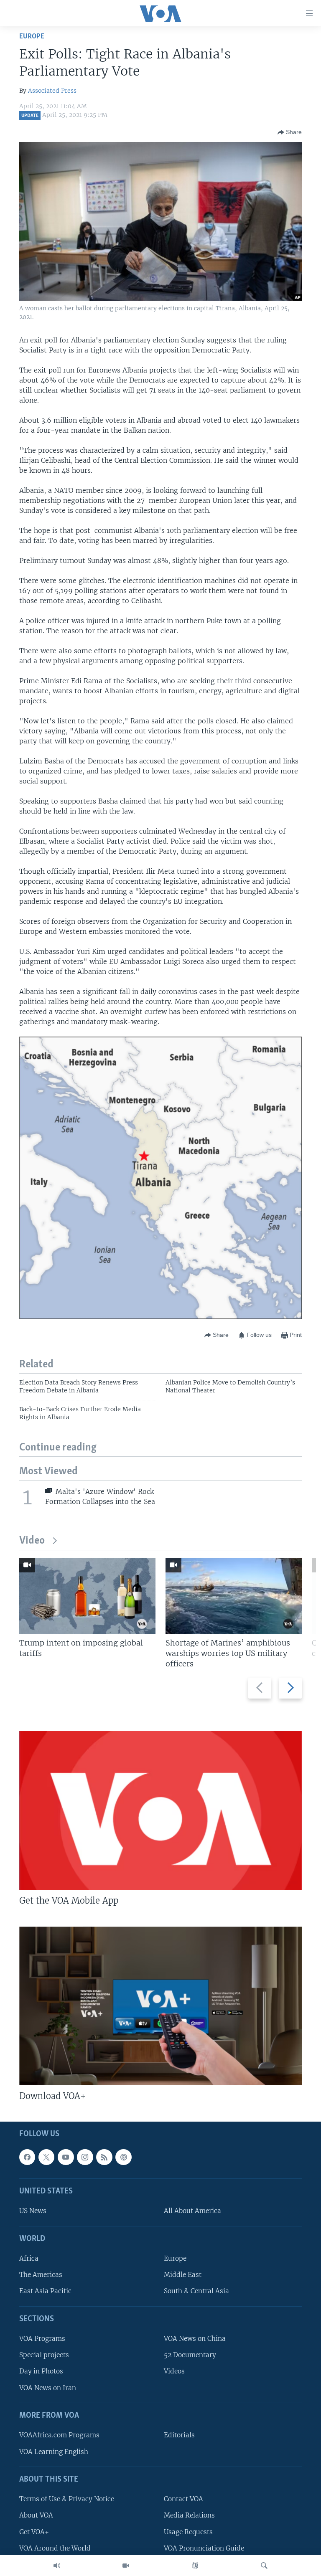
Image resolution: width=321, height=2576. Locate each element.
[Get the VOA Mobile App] (160, 1810)
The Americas (41, 2275)
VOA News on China (195, 2339)
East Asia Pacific (45, 2291)
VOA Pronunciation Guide (204, 2548)
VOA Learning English (54, 2451)
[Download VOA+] (160, 2006)
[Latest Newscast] (57, 2566)
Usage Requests (188, 2532)
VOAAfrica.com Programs (59, 2435)
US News (33, 2211)
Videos (174, 2371)
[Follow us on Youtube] (66, 2157)
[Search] (264, 2566)
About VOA (36, 2515)
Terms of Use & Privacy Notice (67, 2499)
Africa (29, 2258)
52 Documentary (190, 2355)
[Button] (290, 132)
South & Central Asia (196, 2291)
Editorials (179, 2435)
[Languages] (195, 2566)
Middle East (183, 2275)
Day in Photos (41, 2371)
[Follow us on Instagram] (85, 2157)
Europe (32, 37)
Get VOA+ (34, 2532)
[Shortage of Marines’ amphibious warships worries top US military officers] (234, 1596)
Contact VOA (183, 2499)
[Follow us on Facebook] (27, 2157)
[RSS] (104, 2157)
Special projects (44, 2355)
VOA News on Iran (48, 2387)
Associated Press (52, 91)
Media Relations (189, 2515)
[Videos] (126, 2566)
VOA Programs (42, 2339)
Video (32, 1541)
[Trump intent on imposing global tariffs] (87, 1596)
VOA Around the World (55, 2548)
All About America (192, 2211)
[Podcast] (123, 2157)
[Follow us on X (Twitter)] (46, 2157)
